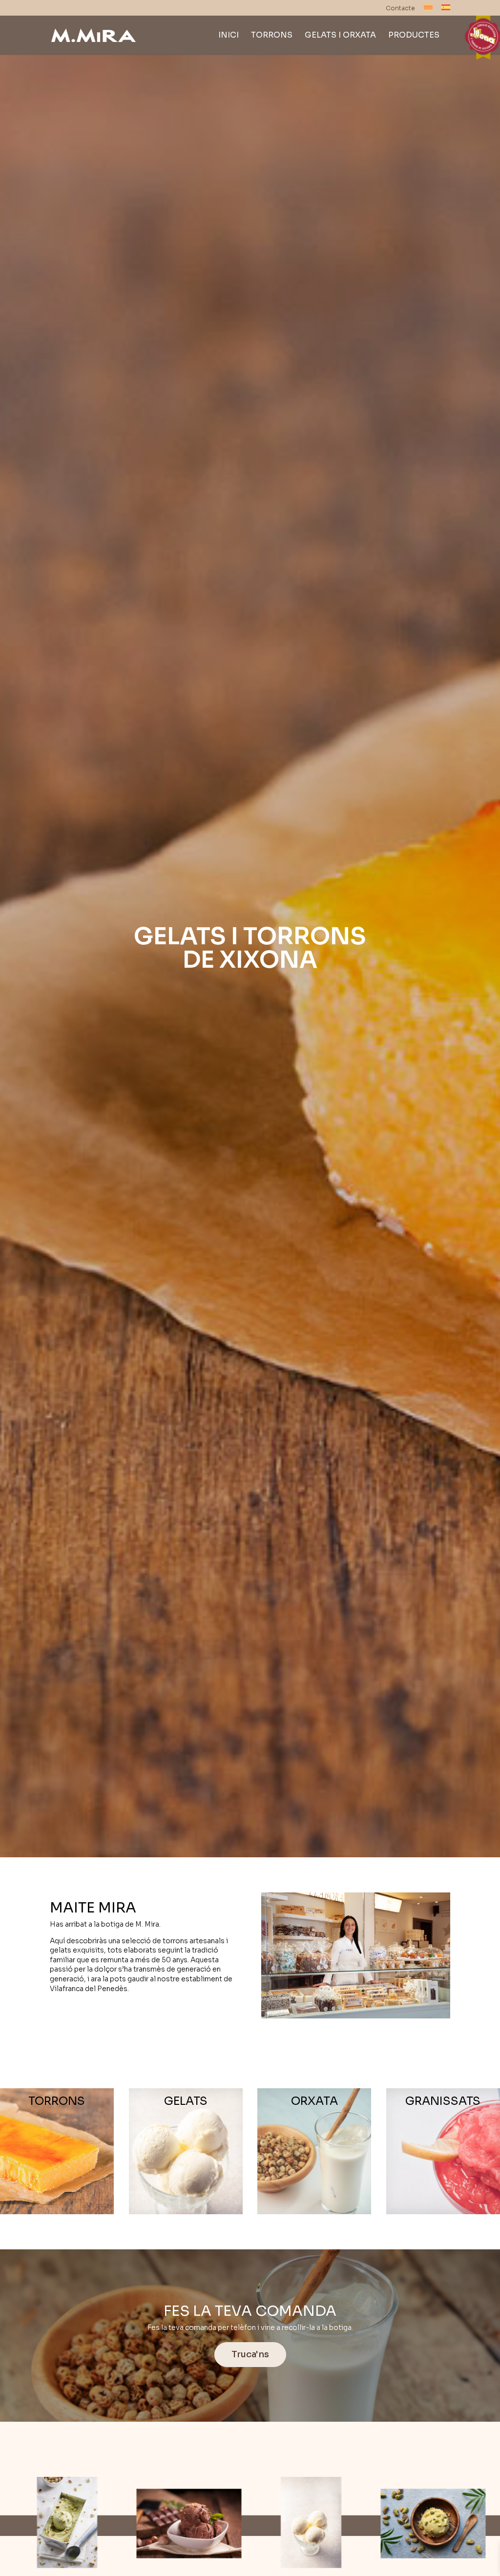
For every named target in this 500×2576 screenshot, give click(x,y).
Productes (414, 36)
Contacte (400, 9)
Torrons (272, 36)
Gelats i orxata (340, 36)
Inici (229, 36)
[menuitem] (428, 10)
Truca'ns (250, 2354)
